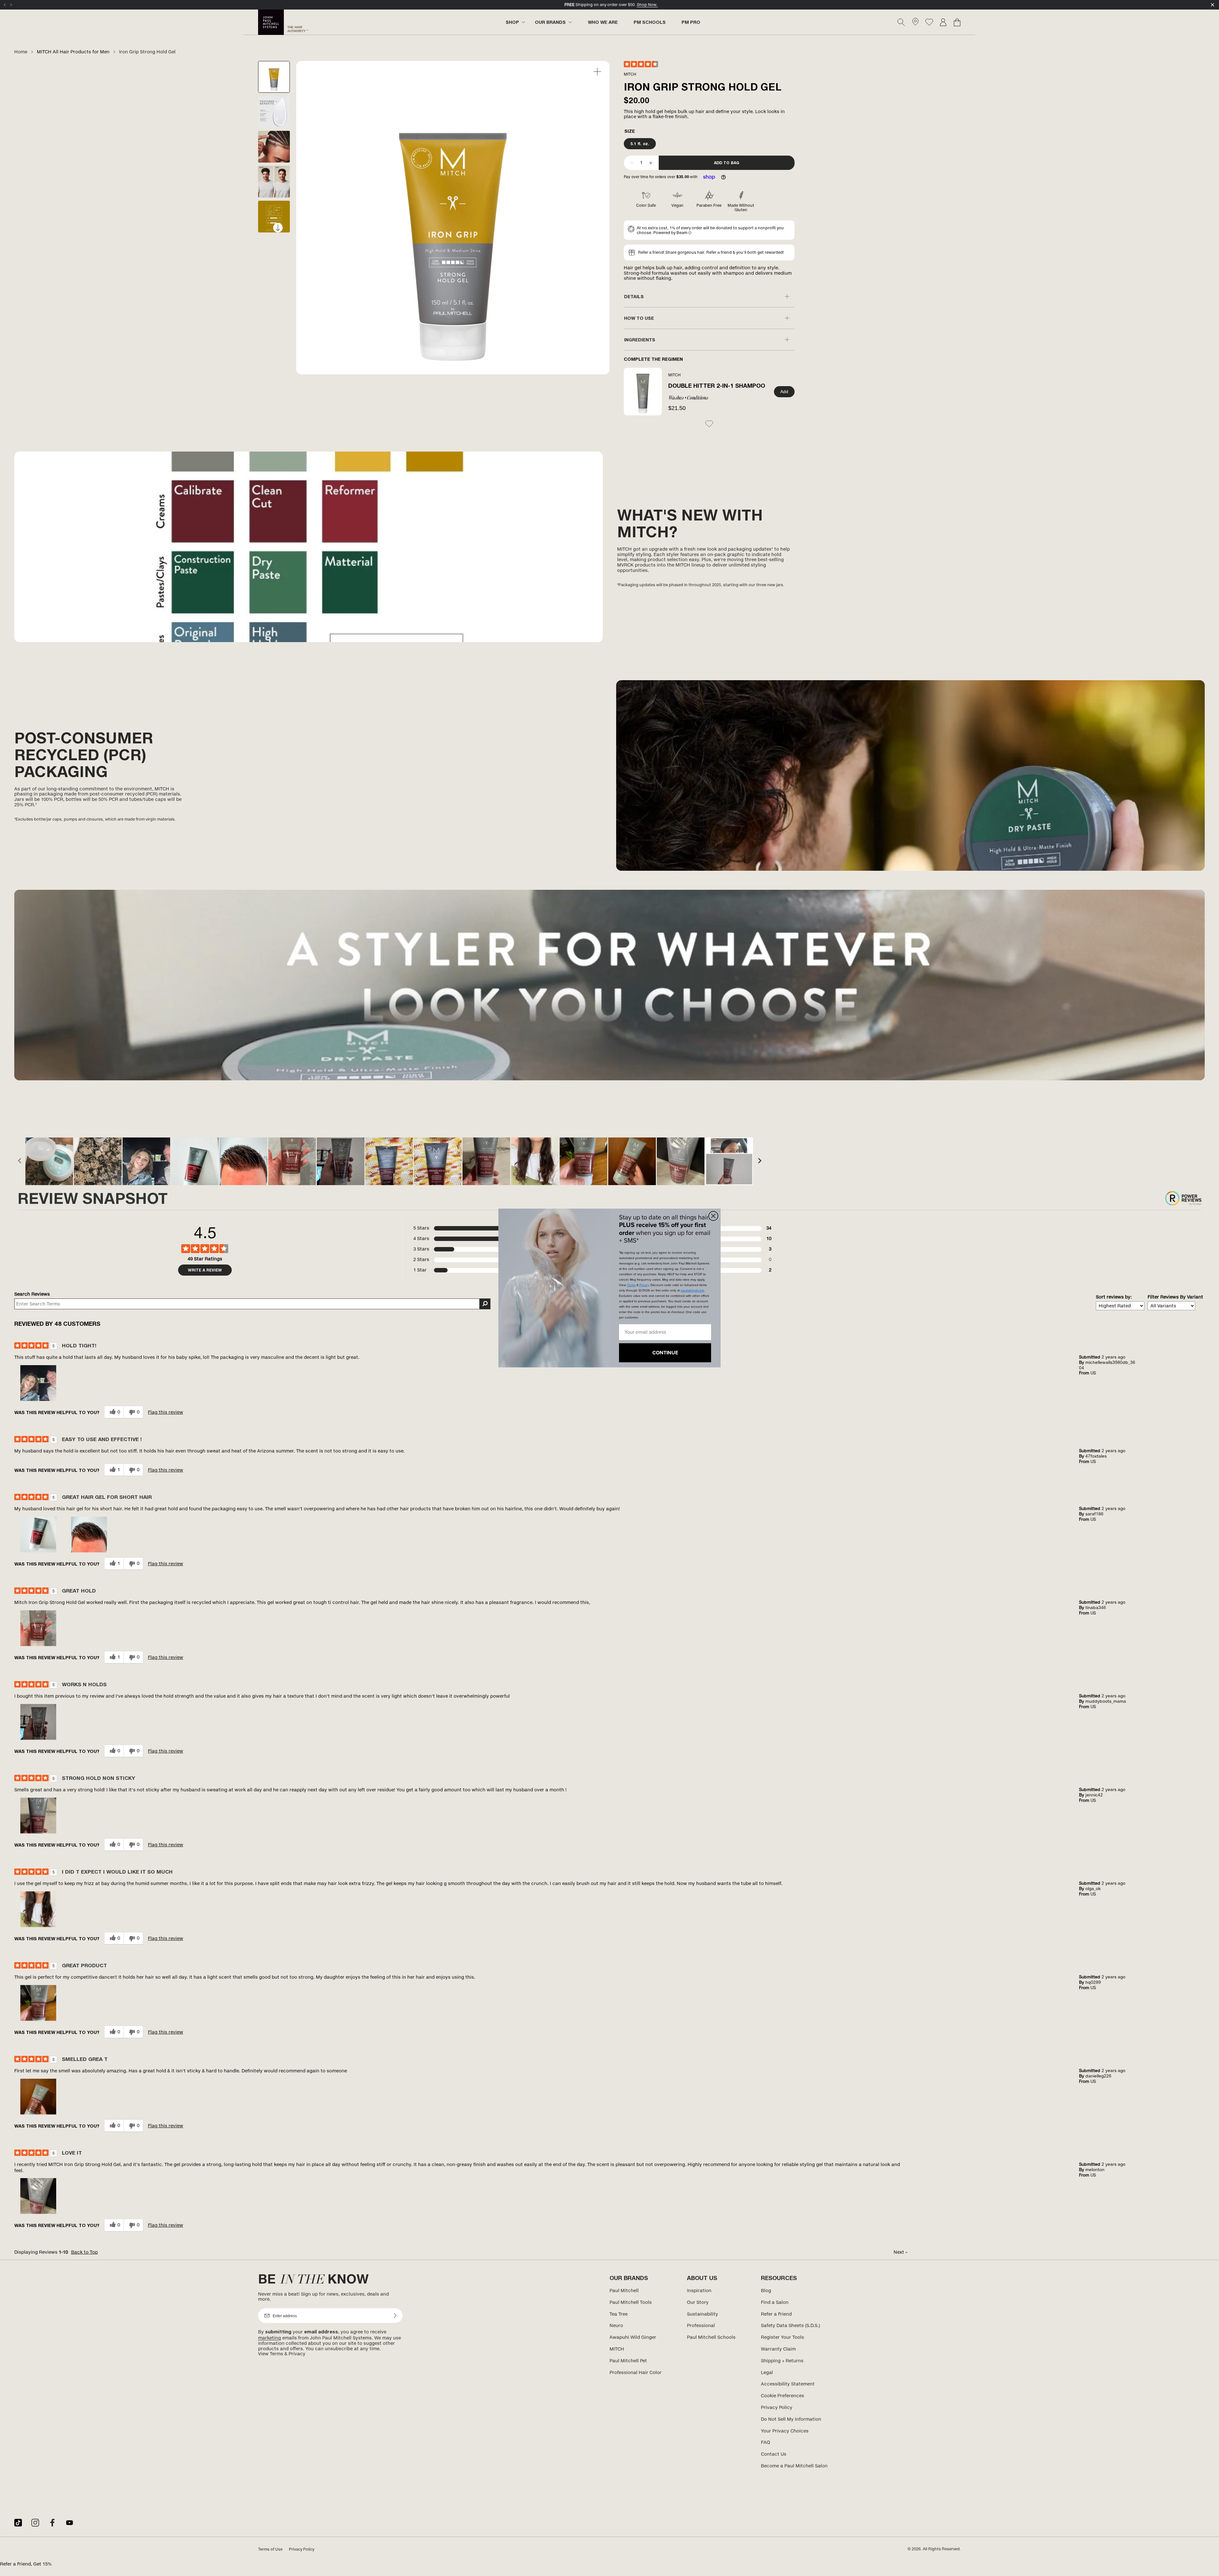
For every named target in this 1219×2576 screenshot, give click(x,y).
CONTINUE (665, 1353)
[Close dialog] (713, 1216)
